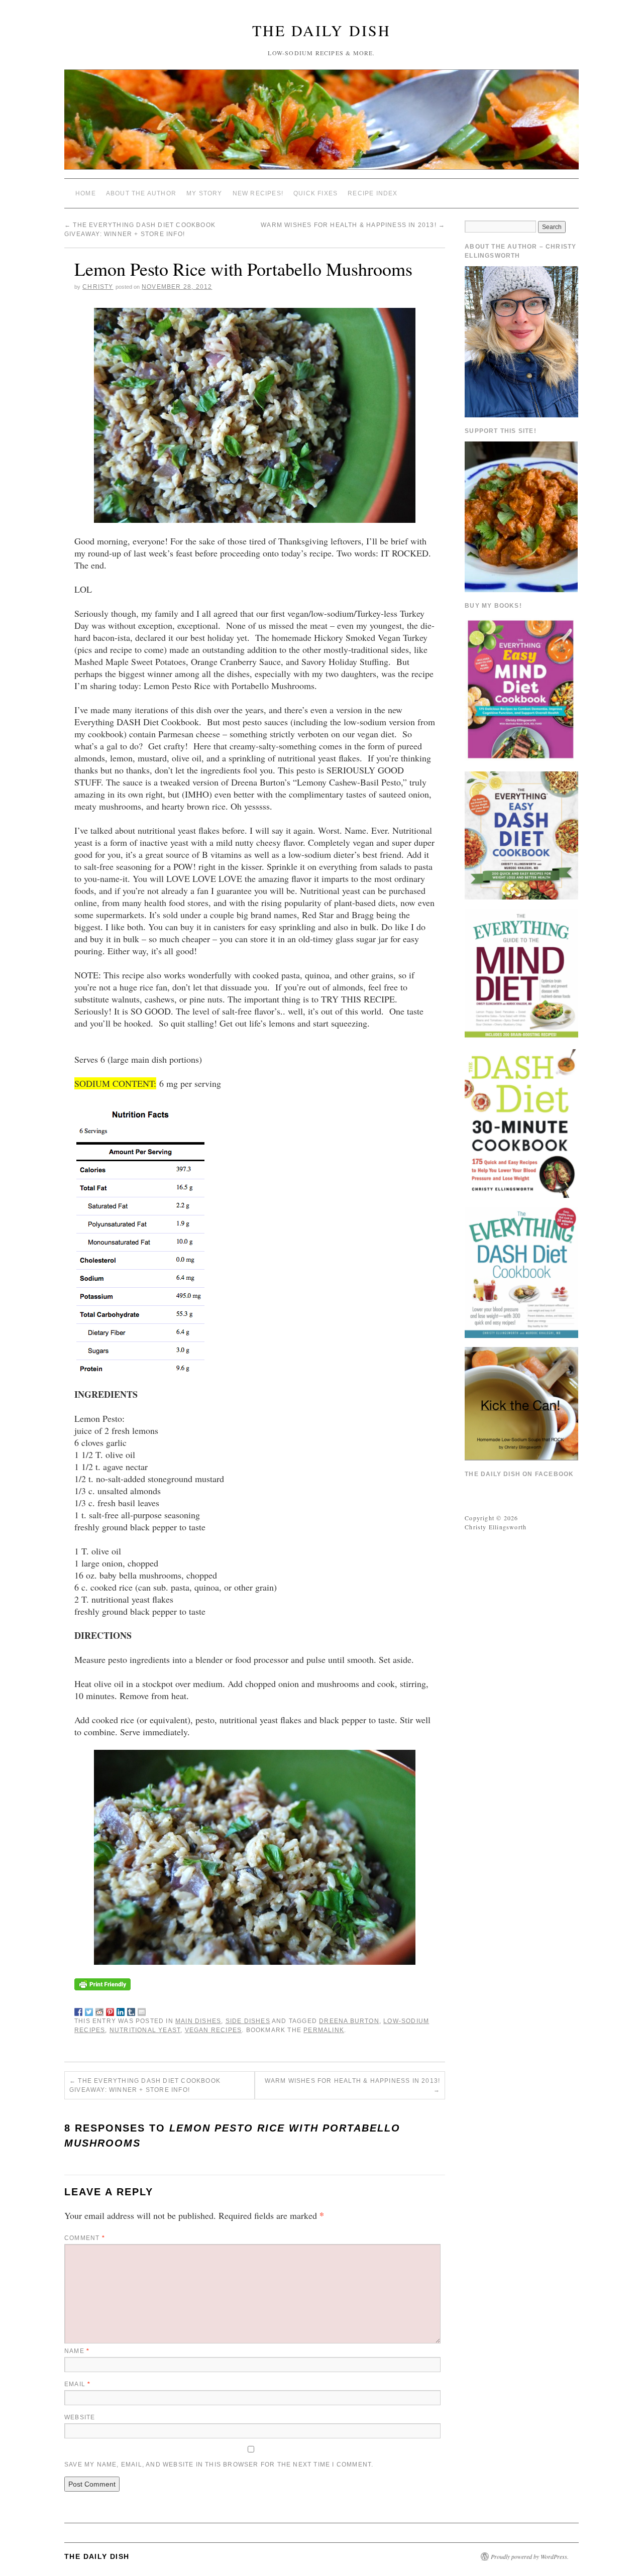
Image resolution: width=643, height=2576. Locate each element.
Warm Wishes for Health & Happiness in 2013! (353, 225)
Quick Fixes (315, 193)
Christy (98, 287)
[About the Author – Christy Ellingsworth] (521, 341)
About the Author (141, 193)
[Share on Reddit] (99, 2010)
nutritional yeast (145, 2030)
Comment (85, 2238)
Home (86, 193)
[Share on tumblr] (131, 2010)
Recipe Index (372, 193)
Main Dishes (198, 2021)
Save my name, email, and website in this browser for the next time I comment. (219, 2465)
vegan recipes (213, 2030)
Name (77, 2351)
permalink (324, 2030)
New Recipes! (258, 193)
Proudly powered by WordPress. (530, 2556)
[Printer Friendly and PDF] (102, 1983)
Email (77, 2384)
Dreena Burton (349, 2021)
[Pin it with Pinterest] (110, 2010)
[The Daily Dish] (321, 124)
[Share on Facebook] (78, 2010)
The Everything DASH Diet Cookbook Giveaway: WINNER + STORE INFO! (145, 2085)
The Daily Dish (321, 30)
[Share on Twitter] (89, 2010)
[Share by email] (142, 2010)
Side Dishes (248, 2021)
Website (80, 2417)
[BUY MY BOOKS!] (521, 688)
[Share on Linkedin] (121, 2010)
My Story (204, 193)
